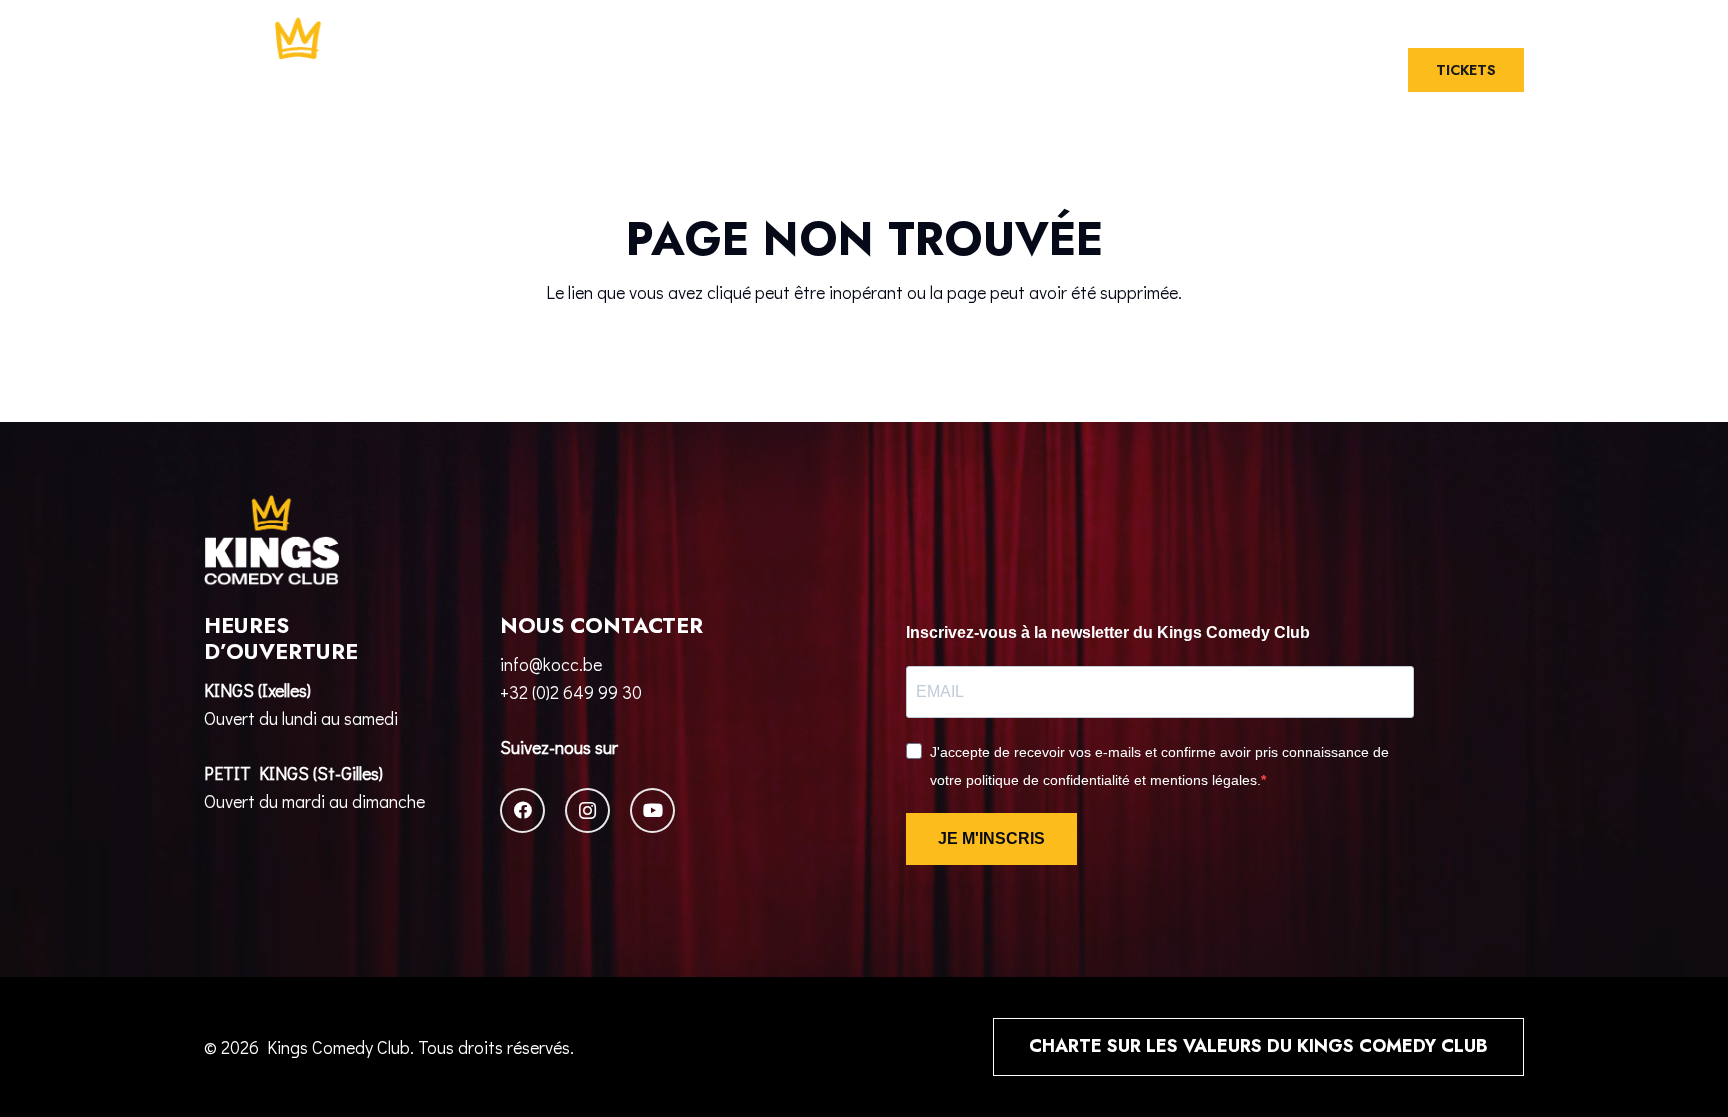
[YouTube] (652, 810)
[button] (1363, 70)
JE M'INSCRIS (991, 838)
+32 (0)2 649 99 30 (571, 692)
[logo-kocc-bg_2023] (298, 70)
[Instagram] (587, 810)
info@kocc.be (551, 664)
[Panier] (1321, 70)
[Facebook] (522, 810)
